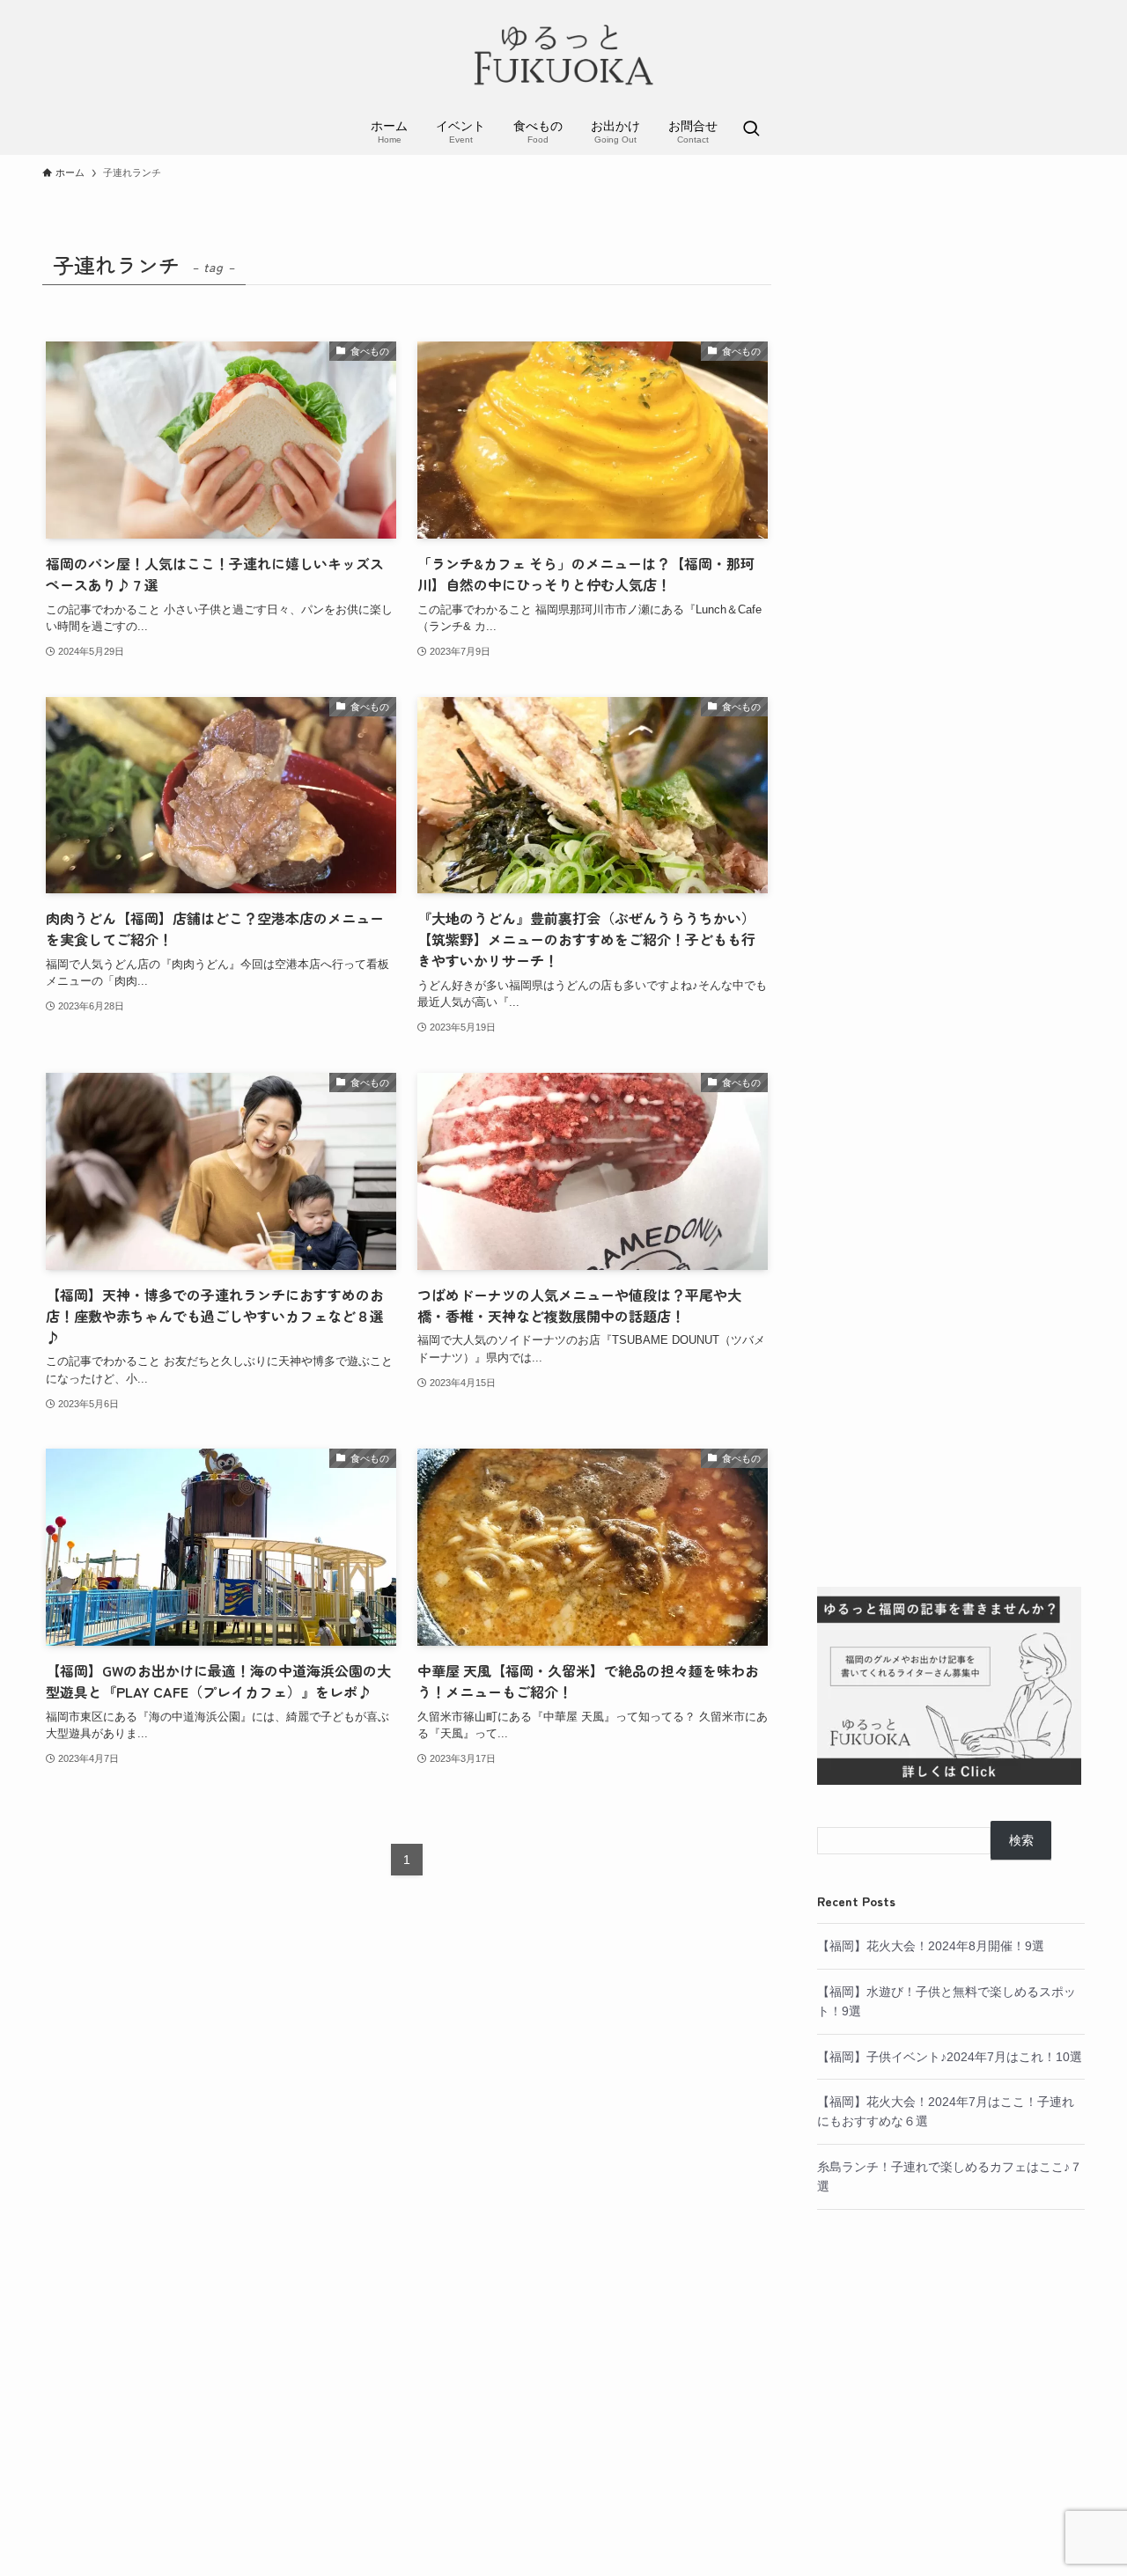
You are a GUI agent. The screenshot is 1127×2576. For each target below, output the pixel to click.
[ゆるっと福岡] (563, 56)
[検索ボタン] (751, 130)
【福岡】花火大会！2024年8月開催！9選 (931, 1946)
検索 (1021, 1840)
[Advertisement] (951, 900)
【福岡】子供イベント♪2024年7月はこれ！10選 (950, 2057)
